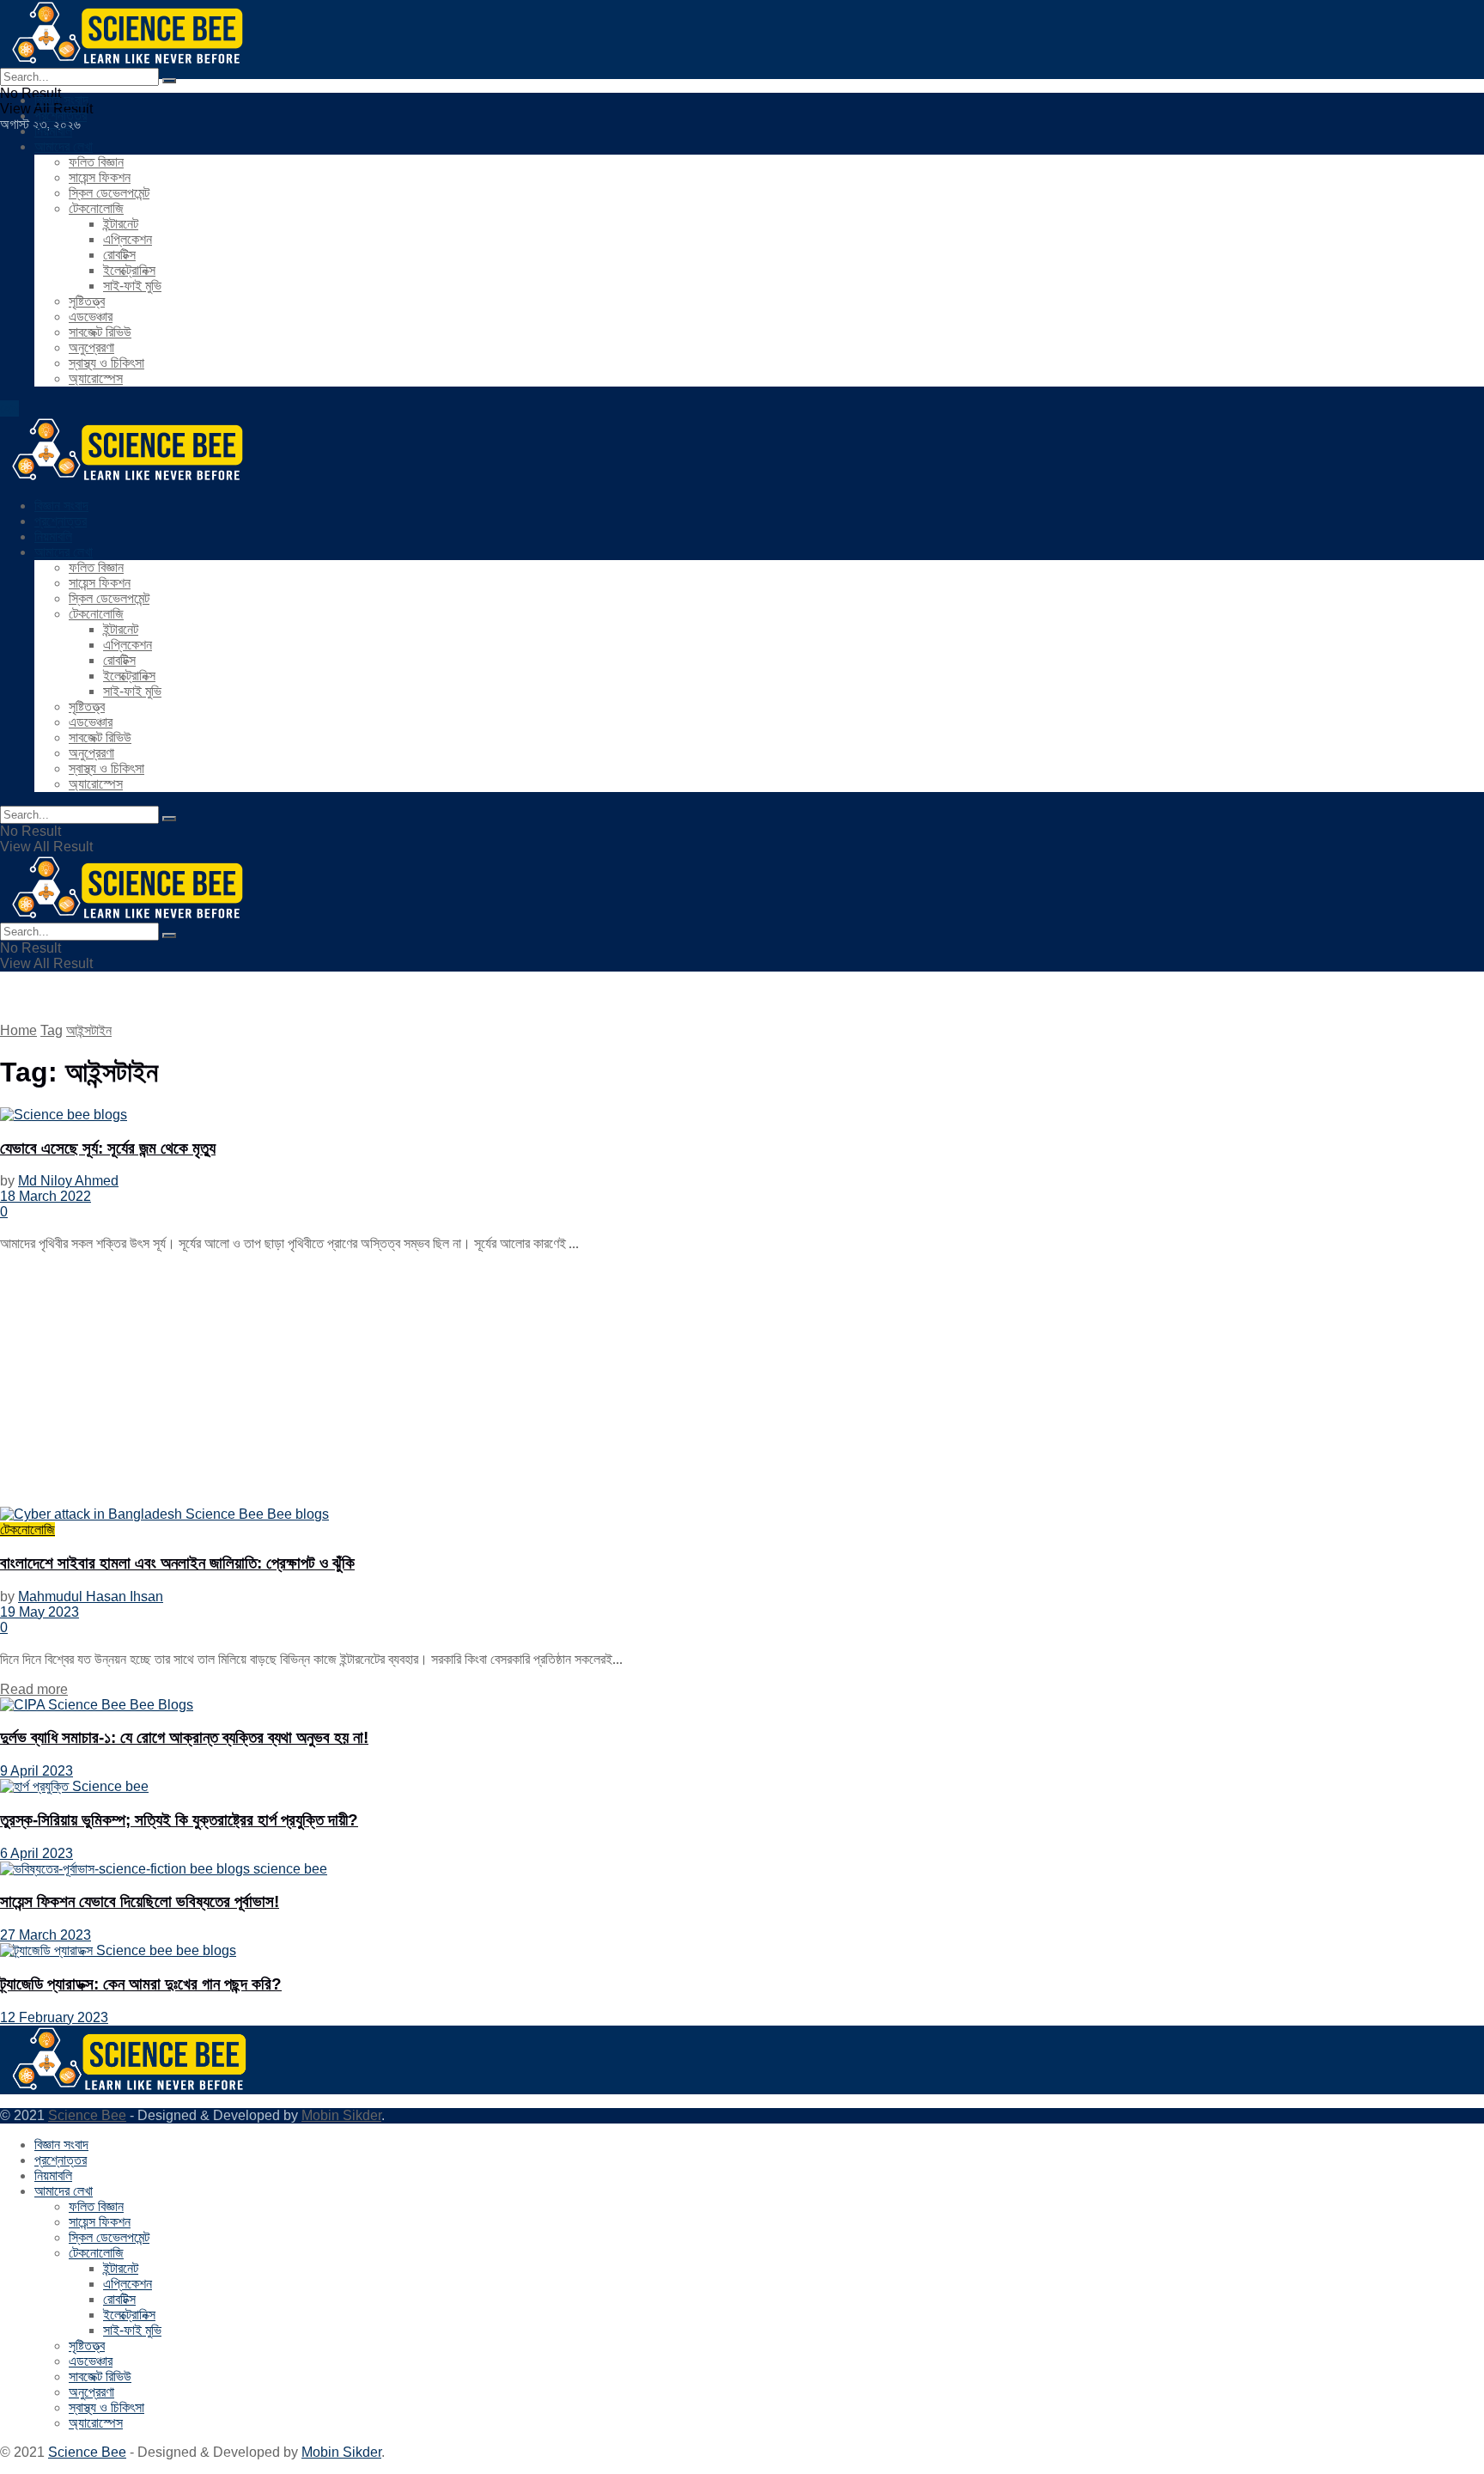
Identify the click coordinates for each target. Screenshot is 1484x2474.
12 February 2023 (54, 2017)
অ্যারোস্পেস (96, 378)
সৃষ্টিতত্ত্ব (87, 301)
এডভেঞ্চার (91, 317)
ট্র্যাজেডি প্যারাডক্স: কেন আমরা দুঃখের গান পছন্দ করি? (141, 1984)
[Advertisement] (515, 1386)
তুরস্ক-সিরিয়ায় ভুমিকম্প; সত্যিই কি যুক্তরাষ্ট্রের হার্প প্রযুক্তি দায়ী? (179, 1820)
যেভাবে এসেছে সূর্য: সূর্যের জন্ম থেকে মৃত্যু (108, 1148)
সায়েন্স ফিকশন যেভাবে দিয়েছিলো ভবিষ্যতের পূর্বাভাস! (140, 1901)
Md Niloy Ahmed (68, 1181)
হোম (9, 408)
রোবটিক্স (119, 255)
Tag (52, 1030)
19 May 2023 (40, 1612)
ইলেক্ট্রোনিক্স (129, 270)
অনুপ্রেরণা (91, 347)
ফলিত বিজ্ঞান (96, 162)
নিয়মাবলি (53, 131)
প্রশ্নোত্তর (61, 116)
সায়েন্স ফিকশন (100, 177)
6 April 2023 (36, 1853)
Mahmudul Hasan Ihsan (91, 1597)
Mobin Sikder (341, 2115)
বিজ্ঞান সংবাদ (61, 100)
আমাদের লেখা (64, 146)
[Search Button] (169, 81)
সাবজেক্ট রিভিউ (100, 332)
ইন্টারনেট (121, 224)
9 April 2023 (36, 1771)
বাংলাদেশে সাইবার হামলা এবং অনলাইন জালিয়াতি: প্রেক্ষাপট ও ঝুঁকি (177, 1563)
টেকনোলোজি (96, 208)
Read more (34, 1689)
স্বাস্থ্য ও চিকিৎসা (106, 363)
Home (18, 1030)
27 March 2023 (46, 1935)
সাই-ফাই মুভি (132, 286)
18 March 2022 (46, 1196)
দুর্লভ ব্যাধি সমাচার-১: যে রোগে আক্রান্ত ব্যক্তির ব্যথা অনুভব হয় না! (184, 1737)
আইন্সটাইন (89, 1030)
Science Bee (87, 2115)
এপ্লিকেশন (128, 239)
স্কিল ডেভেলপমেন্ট (109, 193)
